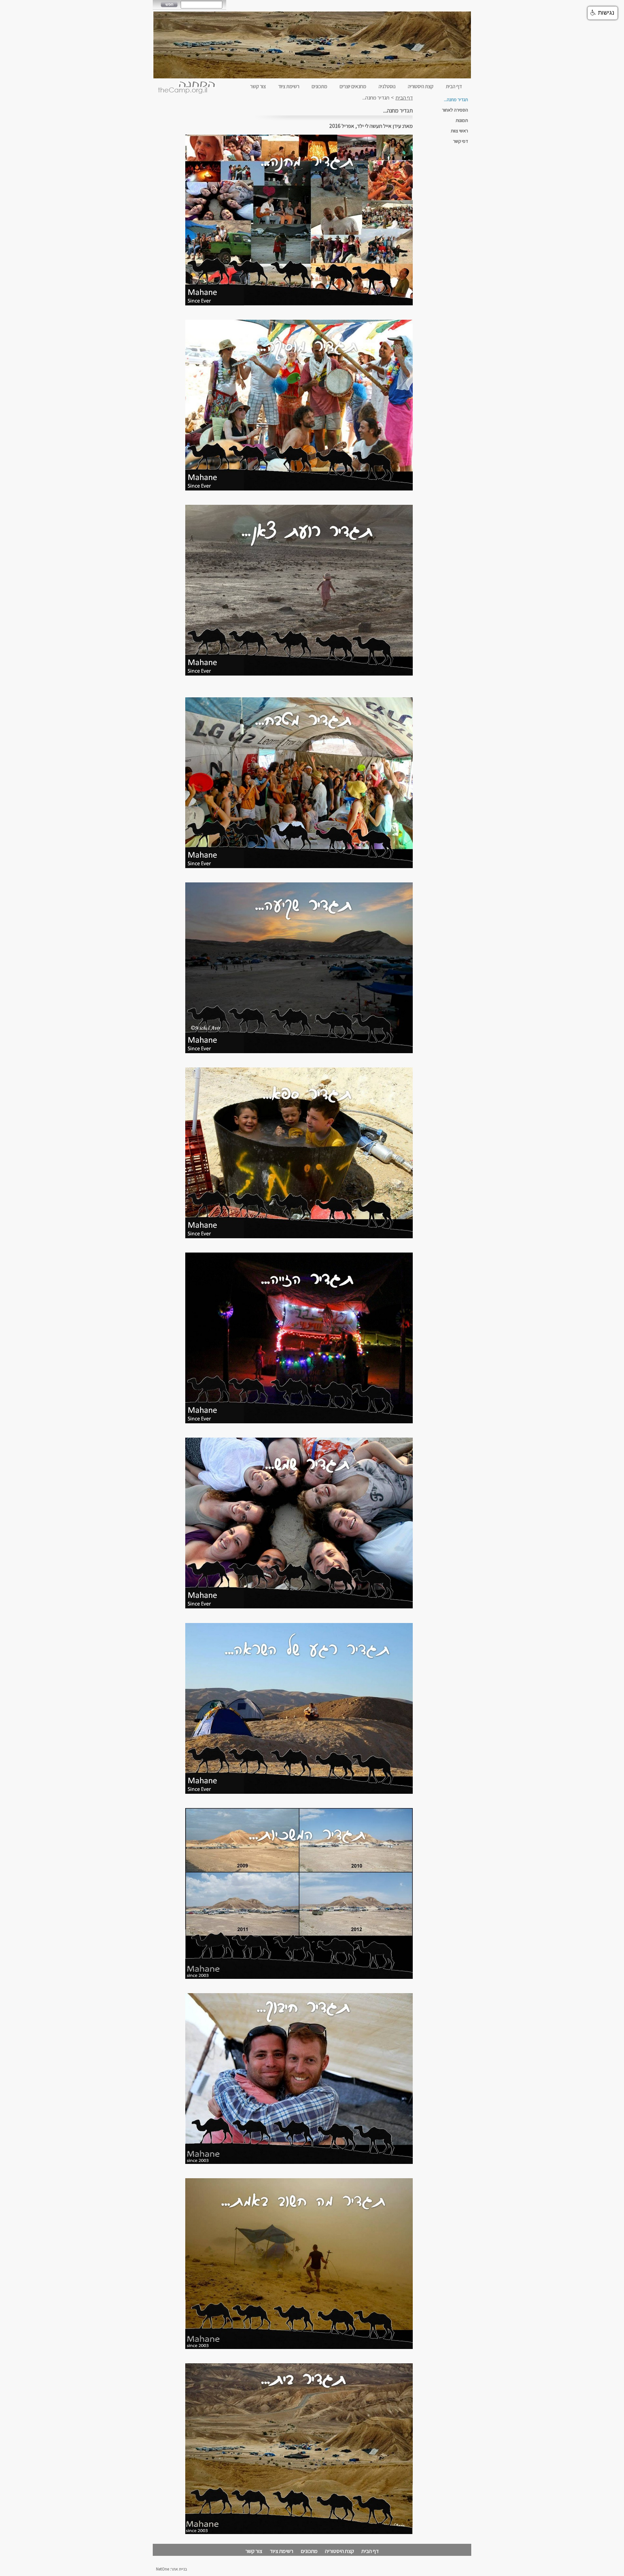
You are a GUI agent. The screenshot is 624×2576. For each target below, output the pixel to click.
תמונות (462, 120)
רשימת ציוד (289, 86)
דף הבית (454, 86)
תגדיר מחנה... (456, 99)
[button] (603, 13)
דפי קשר (461, 141)
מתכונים (319, 86)
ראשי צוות (459, 131)
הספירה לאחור (455, 110)
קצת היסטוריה (421, 86)
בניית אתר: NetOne (171, 2569)
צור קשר (258, 86)
